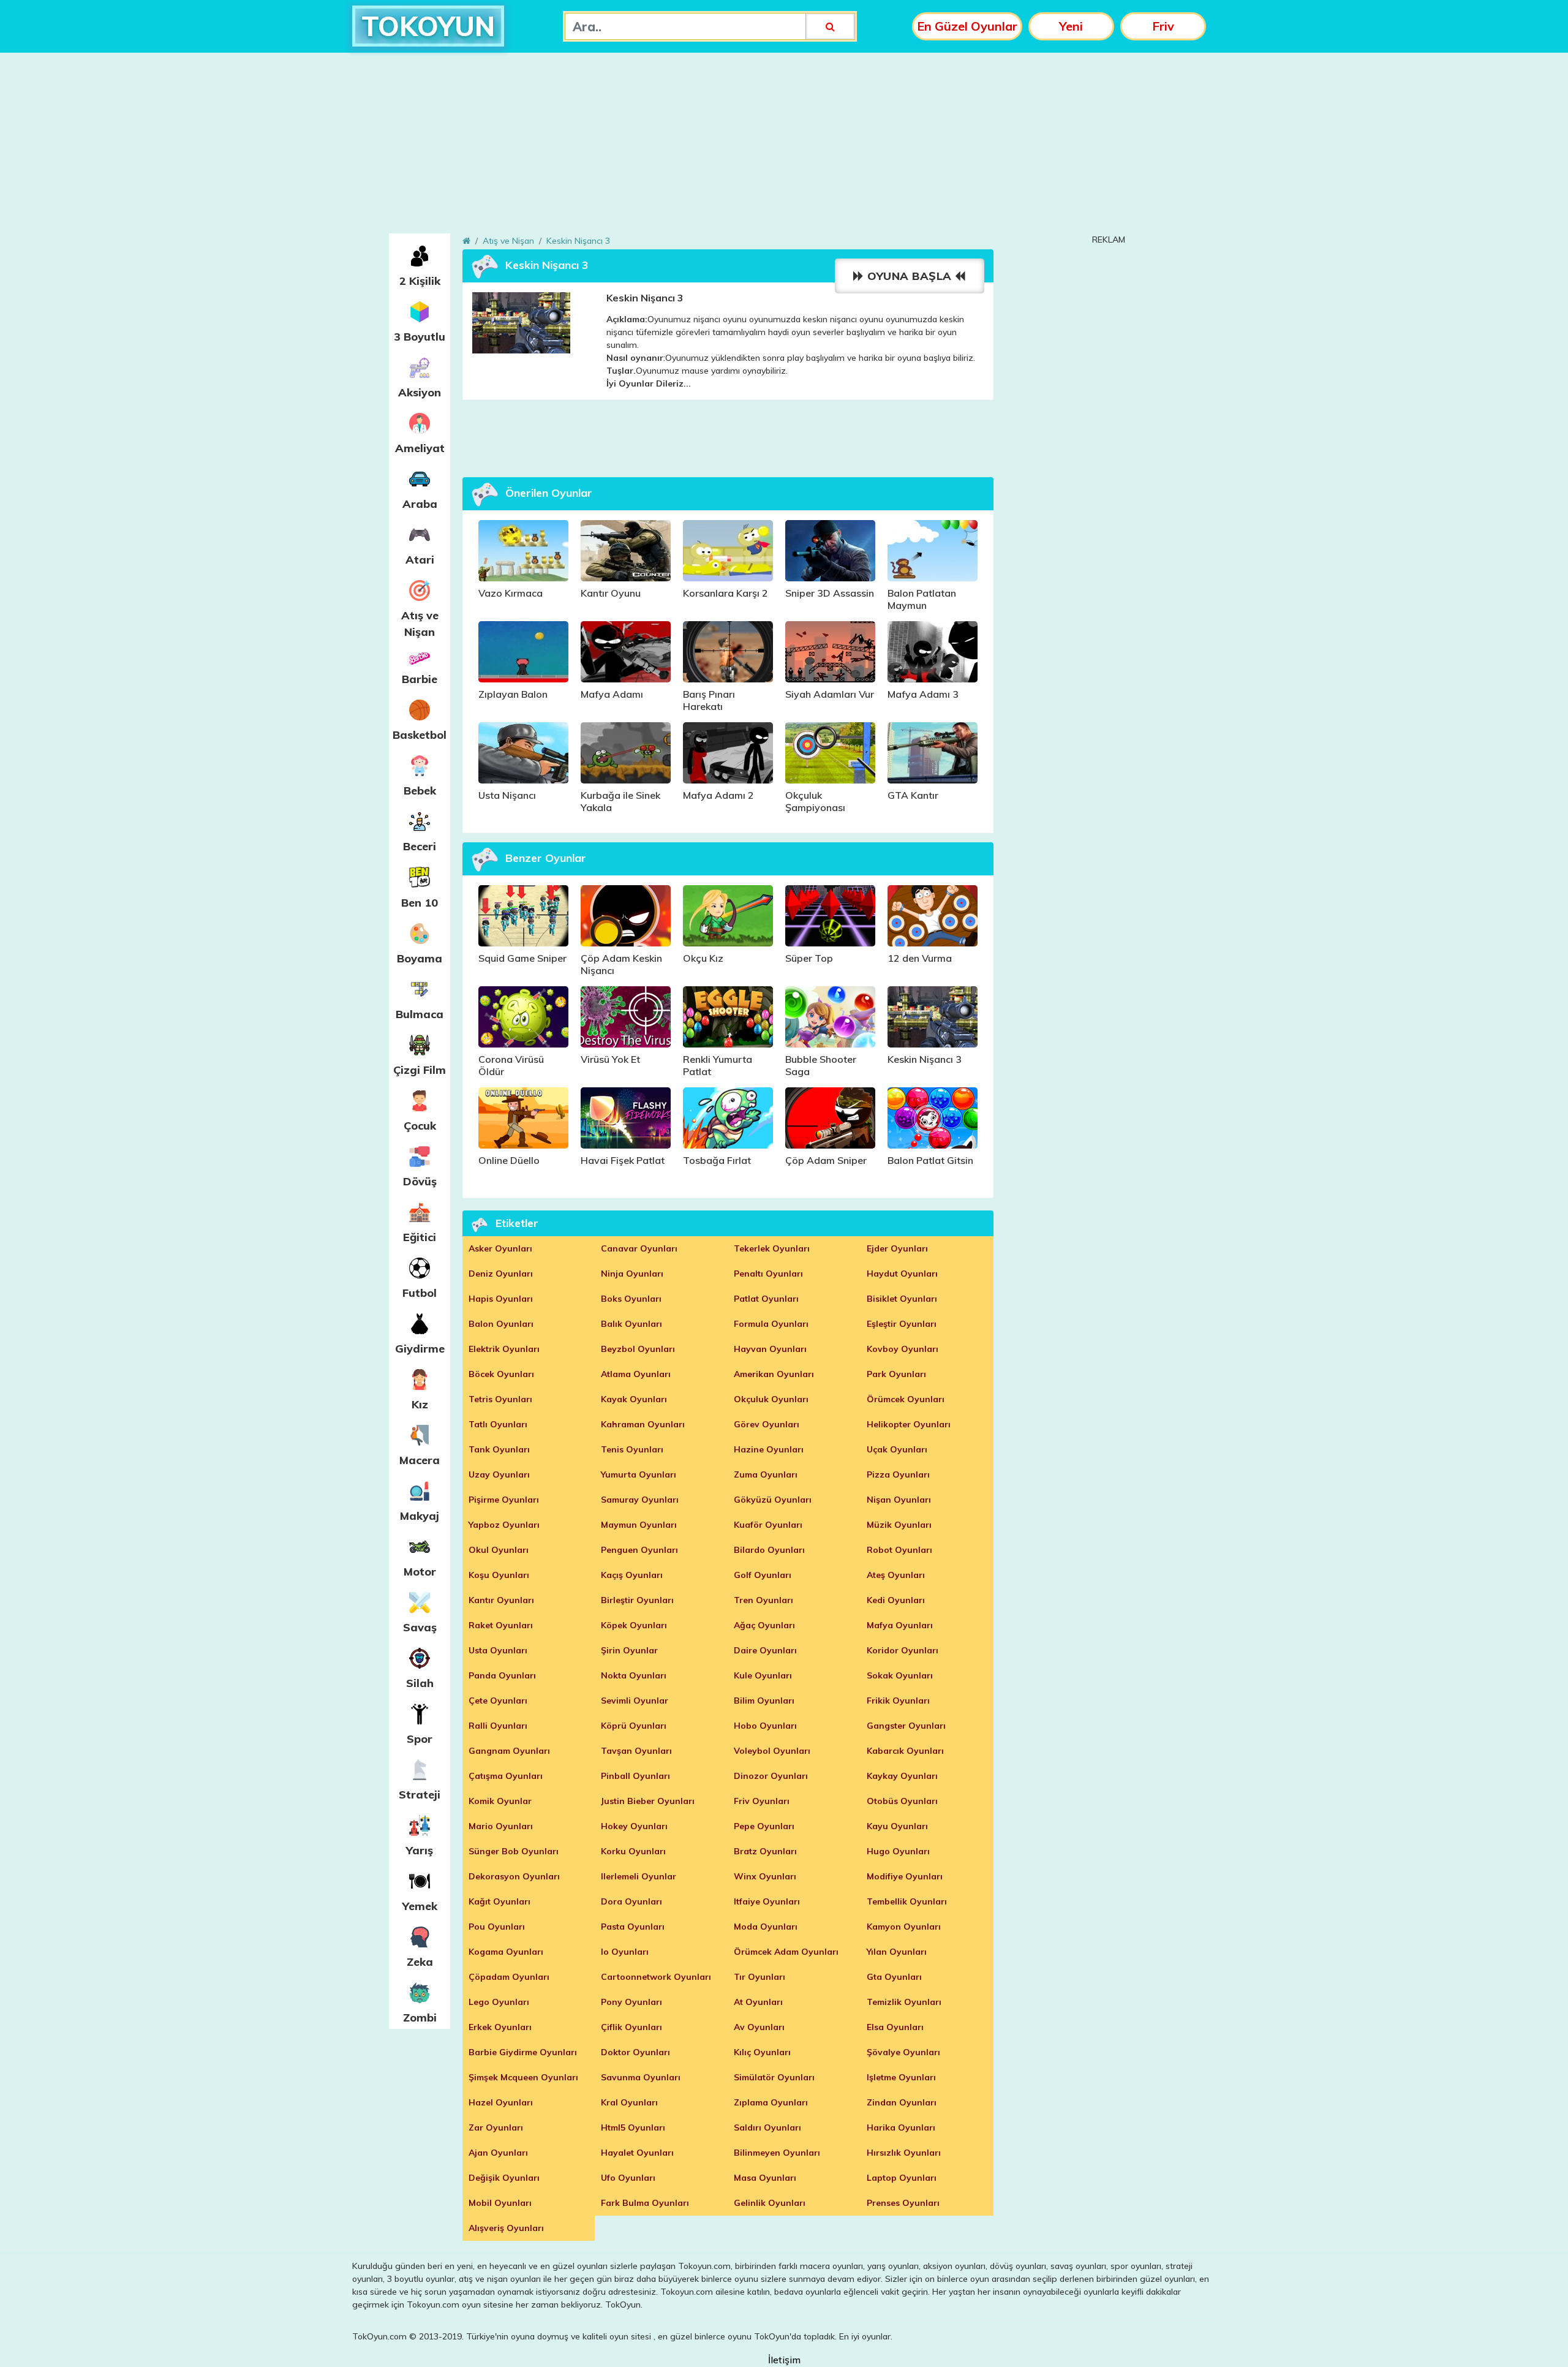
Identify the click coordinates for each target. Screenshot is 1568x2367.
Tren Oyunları (763, 1600)
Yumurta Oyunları (639, 1474)
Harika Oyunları (901, 2127)
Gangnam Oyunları (509, 1751)
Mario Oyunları (501, 1826)
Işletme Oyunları (901, 2077)
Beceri (420, 846)
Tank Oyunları (499, 1449)
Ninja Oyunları (632, 1274)
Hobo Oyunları (765, 1726)
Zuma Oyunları (766, 1474)
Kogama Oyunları (506, 1952)
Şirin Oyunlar (629, 1650)
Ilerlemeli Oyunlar (639, 1876)
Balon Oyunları (501, 1324)
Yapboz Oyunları (504, 1525)
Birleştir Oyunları (637, 1600)
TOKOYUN (428, 26)
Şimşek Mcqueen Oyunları (523, 2077)
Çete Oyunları (498, 1701)
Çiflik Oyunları (631, 2027)
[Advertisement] (784, 148)
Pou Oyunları (497, 1927)
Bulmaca (420, 1014)
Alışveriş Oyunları (506, 2228)
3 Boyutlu (420, 337)
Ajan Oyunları (498, 2153)
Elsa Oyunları (895, 2027)
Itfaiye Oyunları (767, 1901)
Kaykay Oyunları (902, 1776)
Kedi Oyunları (896, 1600)
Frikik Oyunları (898, 1701)
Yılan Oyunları (897, 1952)
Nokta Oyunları (634, 1675)
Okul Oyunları (499, 1550)
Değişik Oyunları (504, 2178)
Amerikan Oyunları (774, 1374)
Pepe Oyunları (764, 1826)
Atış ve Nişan (420, 624)
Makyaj (420, 1516)
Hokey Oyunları (634, 1826)
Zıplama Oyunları (771, 2102)
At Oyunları (758, 2002)
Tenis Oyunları (632, 1449)
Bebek (420, 791)
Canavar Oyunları (639, 1248)
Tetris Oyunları (500, 1399)
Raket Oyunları (501, 1625)
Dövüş (420, 1181)
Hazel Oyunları (501, 2102)
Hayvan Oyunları (770, 1349)
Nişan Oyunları (899, 1500)
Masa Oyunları (765, 2178)
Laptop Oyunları (902, 2178)
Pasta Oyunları (633, 1927)
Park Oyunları (896, 1374)
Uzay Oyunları (499, 1474)
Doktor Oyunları (635, 2052)
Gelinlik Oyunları (770, 2203)
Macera (420, 1460)
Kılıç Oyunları (762, 2052)
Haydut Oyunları (902, 1274)
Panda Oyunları (502, 1675)
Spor (420, 1739)
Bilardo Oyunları (769, 1550)
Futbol (420, 1293)
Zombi (420, 2018)
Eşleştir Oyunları (902, 1324)
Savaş (420, 1627)
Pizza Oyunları (898, 1474)
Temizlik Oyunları (904, 2002)
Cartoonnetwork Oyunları (656, 1977)
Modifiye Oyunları (905, 1876)
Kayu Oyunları (897, 1826)
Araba (420, 504)
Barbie (420, 679)
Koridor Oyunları (903, 1650)
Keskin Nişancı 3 (578, 241)
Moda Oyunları (766, 1927)
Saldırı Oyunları (767, 2127)
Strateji (420, 1795)
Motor (420, 1572)
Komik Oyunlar (500, 1801)
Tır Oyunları (759, 1977)
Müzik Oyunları (899, 1525)
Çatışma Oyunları (506, 1776)
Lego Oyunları (499, 2002)
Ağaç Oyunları (764, 1625)
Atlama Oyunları (636, 1374)
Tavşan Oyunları (636, 1751)
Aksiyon (420, 392)
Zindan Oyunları (902, 2102)
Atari (420, 560)
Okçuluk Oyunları (771, 1399)
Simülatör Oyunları (774, 2077)
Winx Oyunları (765, 1876)
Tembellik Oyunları (907, 1901)
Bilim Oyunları (764, 1701)
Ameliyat (420, 448)
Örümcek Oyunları (906, 1399)
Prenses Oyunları (903, 2203)
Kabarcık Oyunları (905, 1751)
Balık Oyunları (631, 1324)
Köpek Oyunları (634, 1625)
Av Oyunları (759, 2027)
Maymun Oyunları (639, 1525)
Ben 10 (420, 903)
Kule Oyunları (763, 1675)
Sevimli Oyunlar (635, 1701)
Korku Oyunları (633, 1851)
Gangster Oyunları (906, 1726)
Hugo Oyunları (898, 1851)
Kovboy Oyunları (903, 1349)
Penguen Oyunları (639, 1550)
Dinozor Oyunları (771, 1776)
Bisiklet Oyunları (902, 1299)
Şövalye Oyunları (903, 2052)
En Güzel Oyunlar (967, 26)
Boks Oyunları (631, 1299)
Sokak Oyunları (900, 1675)
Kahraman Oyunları (643, 1424)
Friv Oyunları (762, 1801)
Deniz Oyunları (501, 1274)
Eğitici (420, 1237)
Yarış (420, 1850)
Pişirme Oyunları (504, 1500)
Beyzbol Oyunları (638, 1349)
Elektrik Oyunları (504, 1349)
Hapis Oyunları (501, 1299)
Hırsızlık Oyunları (904, 2153)
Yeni (1071, 26)
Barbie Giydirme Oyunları (523, 2052)
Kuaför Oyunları (768, 1525)
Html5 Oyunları (633, 2127)
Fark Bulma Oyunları (645, 2203)
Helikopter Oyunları (909, 1424)
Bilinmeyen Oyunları (777, 2153)
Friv (1163, 26)
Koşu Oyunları (499, 1575)
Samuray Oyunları (640, 1500)
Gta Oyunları (894, 1977)
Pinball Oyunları (635, 1776)
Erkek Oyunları (500, 2027)
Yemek (420, 1906)
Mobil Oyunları (500, 2203)
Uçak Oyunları (897, 1449)
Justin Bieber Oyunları (648, 1801)
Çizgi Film (420, 1070)
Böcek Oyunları (501, 1374)
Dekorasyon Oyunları (514, 1876)
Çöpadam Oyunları (509, 1977)
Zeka (420, 1962)
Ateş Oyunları (896, 1575)
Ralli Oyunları (498, 1726)
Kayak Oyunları (634, 1399)
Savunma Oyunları (641, 2077)
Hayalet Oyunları (637, 2153)
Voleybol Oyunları (772, 1751)
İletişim (784, 2360)
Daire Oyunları (765, 1650)
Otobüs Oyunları (902, 1801)
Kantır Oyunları (501, 1600)
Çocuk (420, 1126)
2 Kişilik (420, 281)
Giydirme (420, 1349)
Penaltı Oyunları (768, 1274)
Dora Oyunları (631, 1901)
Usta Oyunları (498, 1650)
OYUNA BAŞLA (910, 276)
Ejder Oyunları (897, 1248)
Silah (420, 1683)
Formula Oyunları (771, 1324)
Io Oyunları (625, 1952)
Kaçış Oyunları (632, 1575)
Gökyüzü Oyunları (773, 1500)
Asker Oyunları (500, 1248)
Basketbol (420, 735)
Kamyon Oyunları (904, 1927)
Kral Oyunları (629, 2102)
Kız (420, 1404)
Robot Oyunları (899, 1550)
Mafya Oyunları (900, 1625)
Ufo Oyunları (628, 2178)
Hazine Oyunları (769, 1449)
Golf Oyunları (763, 1575)
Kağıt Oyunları (499, 1901)
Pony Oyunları (631, 2002)
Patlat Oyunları (766, 1299)
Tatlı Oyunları (498, 1424)
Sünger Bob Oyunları (514, 1851)
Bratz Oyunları (765, 1851)
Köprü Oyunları (634, 1726)
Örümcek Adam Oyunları (786, 1952)
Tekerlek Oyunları (772, 1248)
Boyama (420, 958)
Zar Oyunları (496, 2127)
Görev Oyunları (767, 1424)
